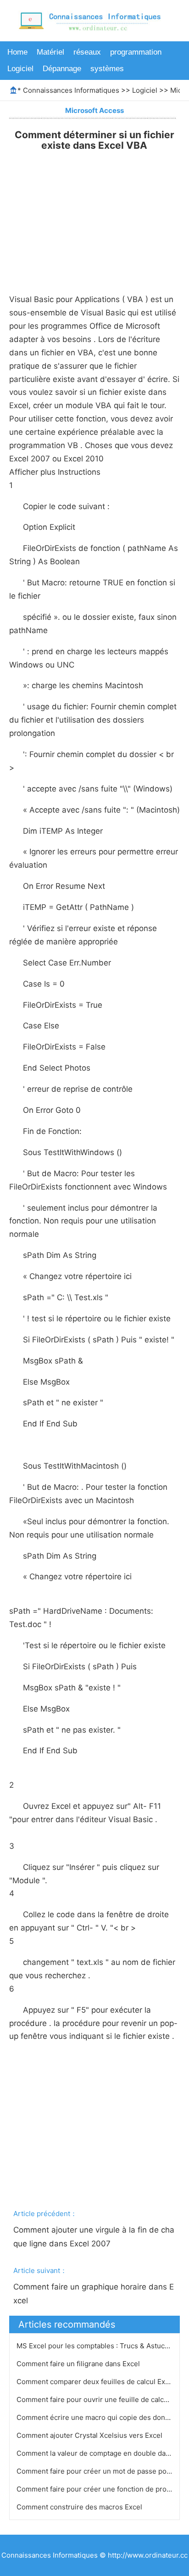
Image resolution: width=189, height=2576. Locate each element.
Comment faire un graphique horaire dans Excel (94, 2294)
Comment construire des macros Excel (80, 2507)
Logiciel (20, 69)
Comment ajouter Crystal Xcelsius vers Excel (90, 2435)
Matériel (50, 52)
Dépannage (62, 69)
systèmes (107, 69)
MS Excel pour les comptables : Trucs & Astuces (95, 2346)
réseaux (87, 52)
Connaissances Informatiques (71, 90)
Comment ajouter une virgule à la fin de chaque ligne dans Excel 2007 (94, 2237)
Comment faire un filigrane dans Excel (79, 2364)
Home (17, 52)
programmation (136, 52)
